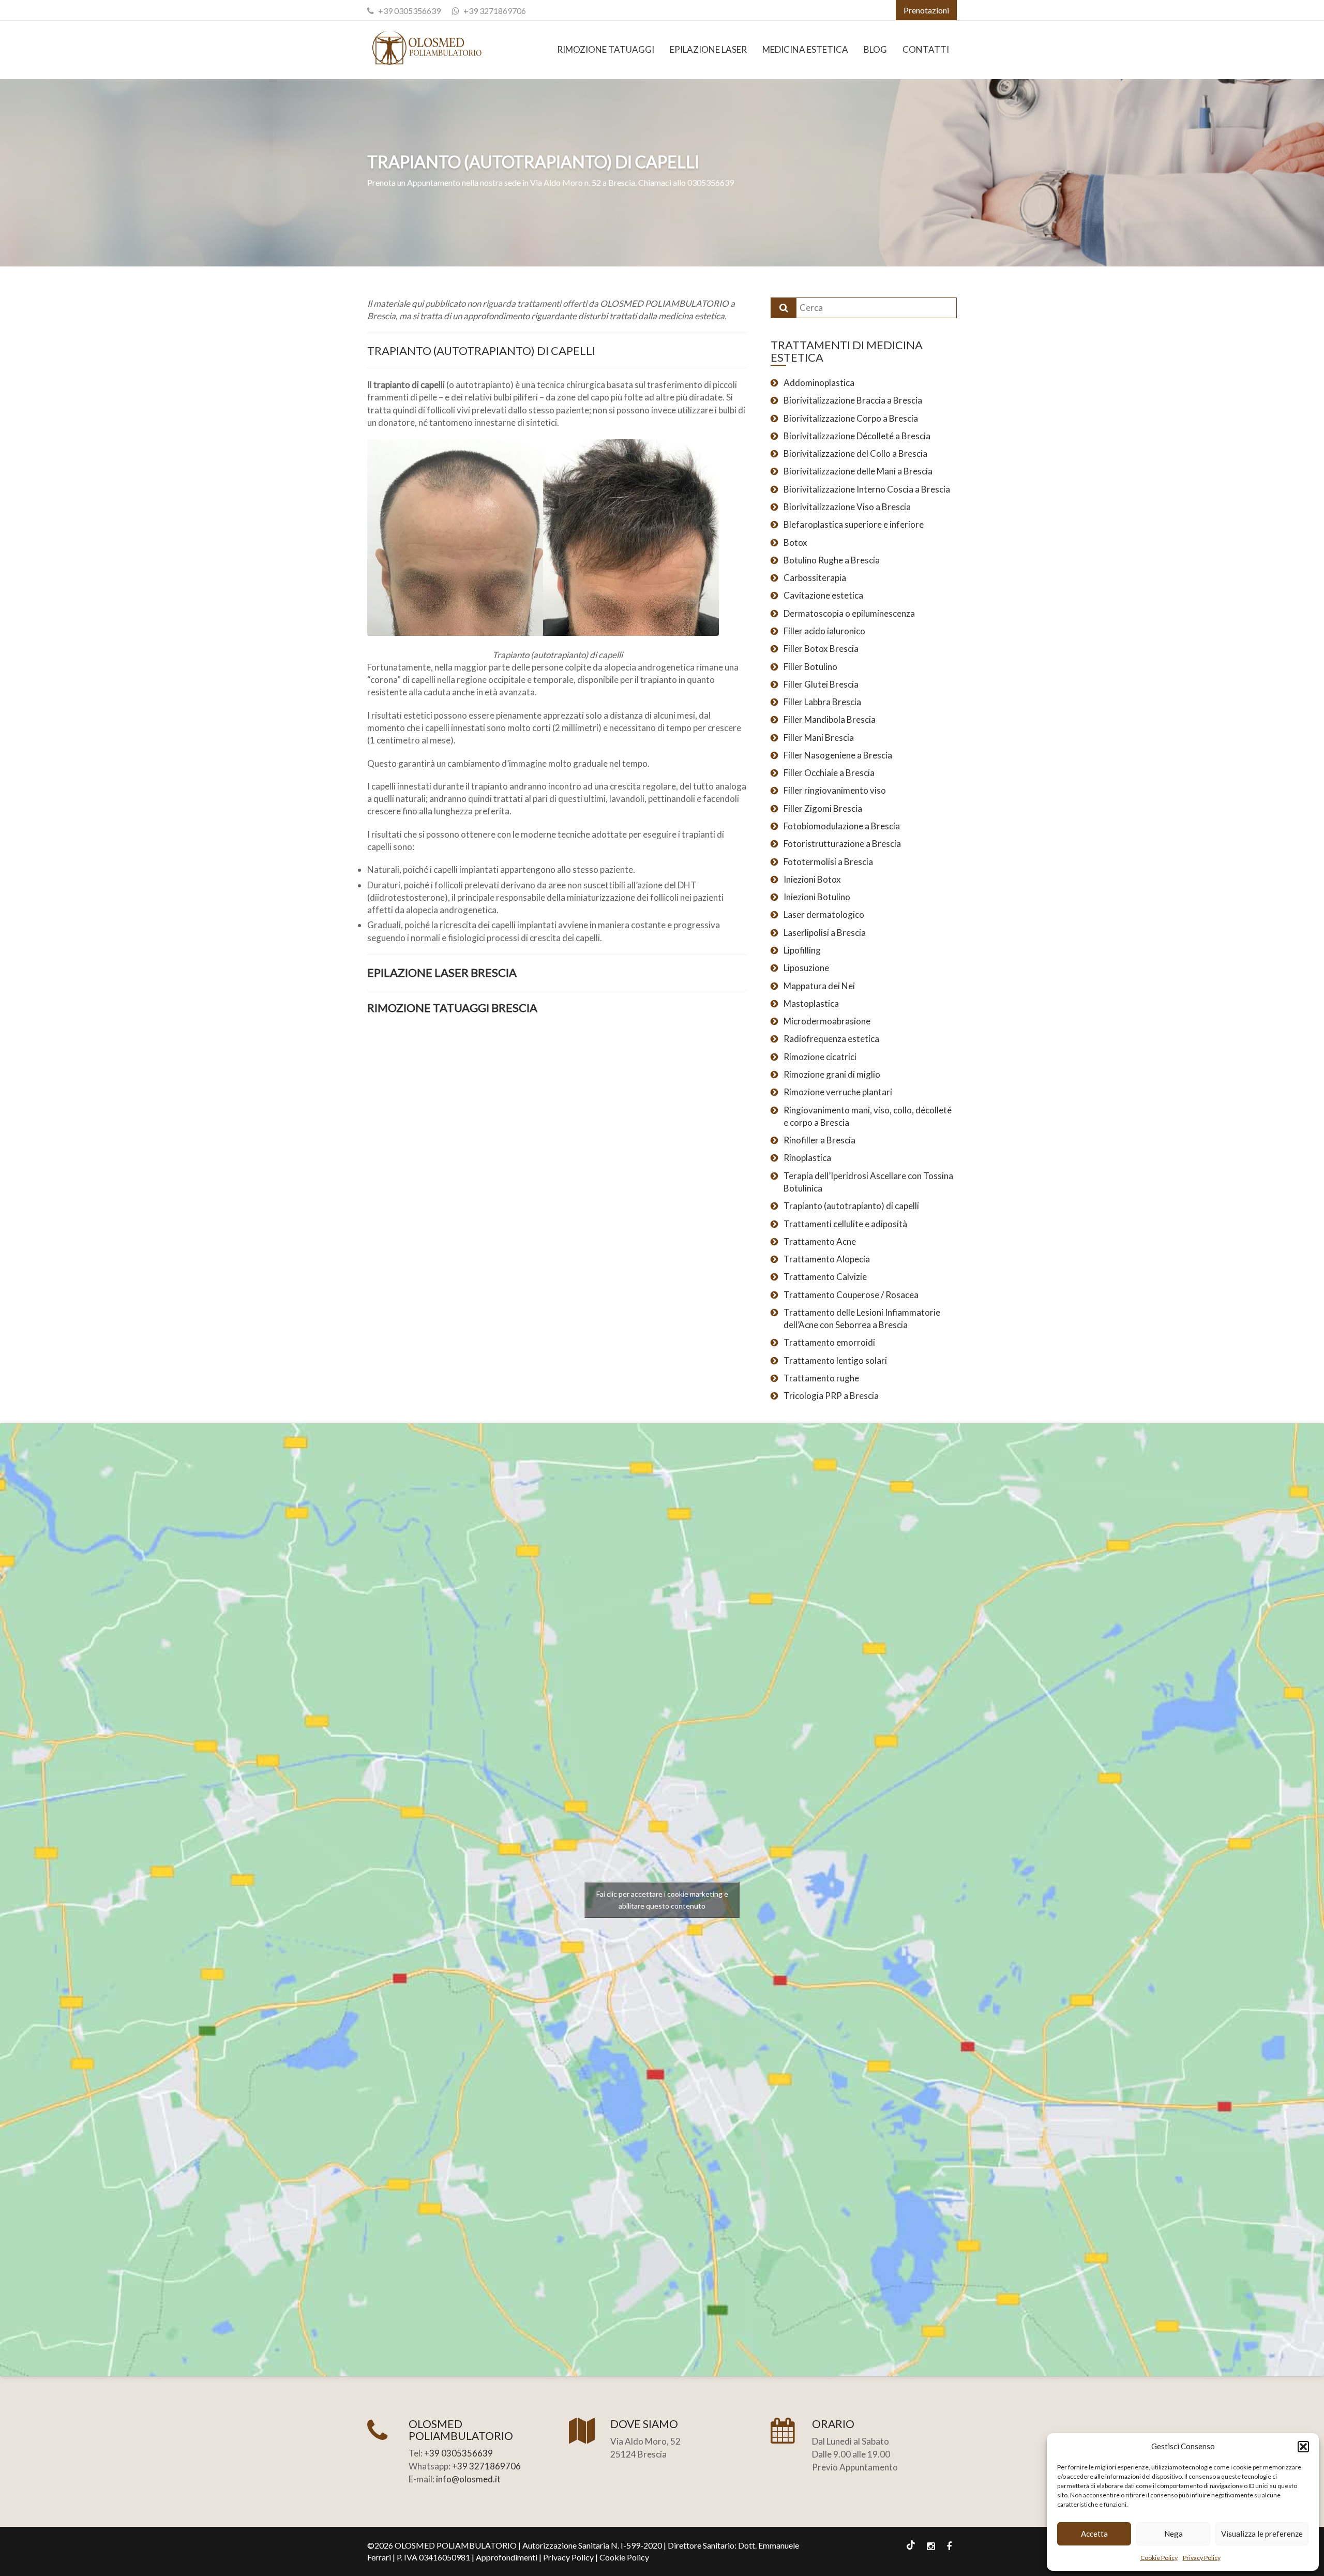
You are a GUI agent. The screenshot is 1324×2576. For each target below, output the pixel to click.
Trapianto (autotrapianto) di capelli (851, 1206)
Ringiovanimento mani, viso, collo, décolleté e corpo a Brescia (868, 1116)
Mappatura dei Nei (819, 986)
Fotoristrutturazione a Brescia (842, 844)
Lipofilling (802, 950)
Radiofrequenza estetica (831, 1039)
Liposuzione (806, 968)
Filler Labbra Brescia (822, 702)
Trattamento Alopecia (827, 1259)
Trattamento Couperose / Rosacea (851, 1295)
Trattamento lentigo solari (835, 1360)
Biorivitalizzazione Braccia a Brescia (853, 400)
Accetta (1094, 2534)
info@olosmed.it (468, 2479)
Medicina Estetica (805, 49)
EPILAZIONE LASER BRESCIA (442, 972)
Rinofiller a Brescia (819, 1140)
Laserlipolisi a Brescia (825, 933)
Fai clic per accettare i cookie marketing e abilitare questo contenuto (662, 1900)
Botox (795, 542)
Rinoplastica (807, 1158)
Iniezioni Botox (812, 879)
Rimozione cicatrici (820, 1057)
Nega (1173, 2534)
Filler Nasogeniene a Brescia (838, 755)
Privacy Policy (1202, 2558)
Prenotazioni (926, 10)
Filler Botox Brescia (821, 649)
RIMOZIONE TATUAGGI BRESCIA (452, 1008)
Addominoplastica (819, 383)
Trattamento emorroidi (829, 1342)
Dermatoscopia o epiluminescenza (849, 613)
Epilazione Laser (708, 49)
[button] (1303, 2447)
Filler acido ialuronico (824, 631)
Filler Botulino (810, 667)
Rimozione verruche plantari (838, 1092)
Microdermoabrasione (827, 1021)
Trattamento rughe (821, 1378)
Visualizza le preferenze (1262, 2534)
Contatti (926, 49)
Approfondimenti (507, 2557)
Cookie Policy (1159, 2558)
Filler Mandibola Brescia (830, 719)
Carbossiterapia (815, 578)
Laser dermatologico (824, 914)
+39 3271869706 (495, 11)
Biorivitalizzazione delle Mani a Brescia (858, 471)
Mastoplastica (811, 1003)
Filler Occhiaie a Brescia (829, 773)
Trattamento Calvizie (825, 1277)
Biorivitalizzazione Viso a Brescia (847, 507)
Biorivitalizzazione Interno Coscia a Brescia (867, 489)
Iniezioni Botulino (817, 897)
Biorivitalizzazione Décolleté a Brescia (857, 436)
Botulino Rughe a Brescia (832, 560)
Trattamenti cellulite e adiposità (845, 1224)
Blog (875, 49)
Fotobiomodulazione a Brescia (842, 826)
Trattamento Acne (820, 1241)
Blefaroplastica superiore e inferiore (854, 524)
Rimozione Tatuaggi (606, 49)
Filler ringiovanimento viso (835, 790)
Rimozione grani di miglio (832, 1074)
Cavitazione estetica (823, 595)
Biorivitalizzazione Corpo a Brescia (851, 418)
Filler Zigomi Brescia (823, 808)
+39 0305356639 (409, 11)
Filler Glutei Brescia (821, 684)
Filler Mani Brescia (819, 738)
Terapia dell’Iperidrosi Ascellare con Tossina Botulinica (868, 1182)
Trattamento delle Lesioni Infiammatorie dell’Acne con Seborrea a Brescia (862, 1319)
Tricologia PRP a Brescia (831, 1396)
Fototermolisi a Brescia (828, 862)
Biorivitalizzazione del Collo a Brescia (855, 453)
